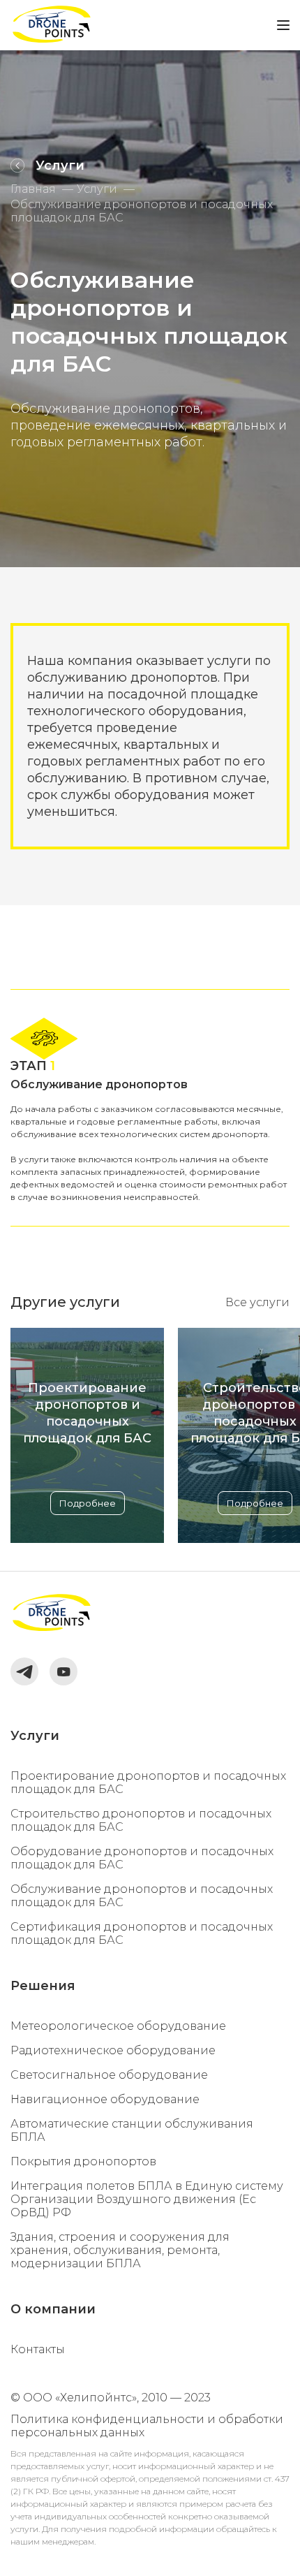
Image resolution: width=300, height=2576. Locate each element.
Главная (33, 189)
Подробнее (88, 1503)
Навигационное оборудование (105, 2099)
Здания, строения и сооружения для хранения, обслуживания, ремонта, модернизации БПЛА (120, 2250)
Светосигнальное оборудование (109, 2075)
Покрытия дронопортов (83, 2161)
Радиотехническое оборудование (113, 2050)
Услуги (97, 189)
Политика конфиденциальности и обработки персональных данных (147, 2426)
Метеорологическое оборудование (118, 2026)
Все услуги (257, 1302)
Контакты (38, 2349)
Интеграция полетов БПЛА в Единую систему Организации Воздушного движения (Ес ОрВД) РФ (147, 2199)
